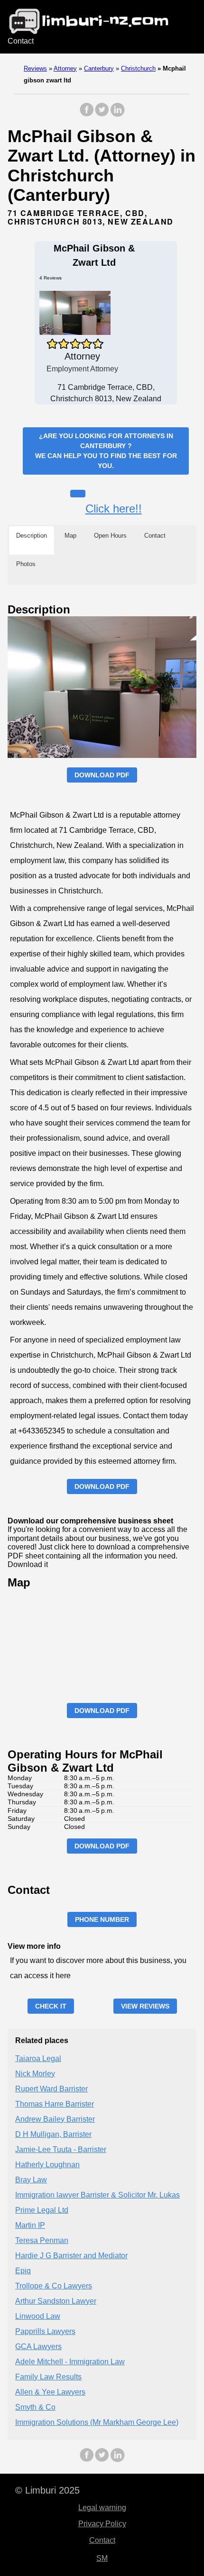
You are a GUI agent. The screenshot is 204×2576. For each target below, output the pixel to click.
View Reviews (145, 2006)
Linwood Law (38, 2316)
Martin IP (30, 2225)
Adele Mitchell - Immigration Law (70, 2362)
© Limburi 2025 (47, 2490)
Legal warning (102, 2508)
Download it (28, 1564)
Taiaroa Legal (38, 2058)
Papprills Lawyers (45, 2331)
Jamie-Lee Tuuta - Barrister (61, 2149)
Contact (21, 41)
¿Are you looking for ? (106, 451)
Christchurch (138, 68)
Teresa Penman (42, 2240)
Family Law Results (48, 2377)
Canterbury (99, 68)
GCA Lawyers (38, 2346)
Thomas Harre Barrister (55, 2104)
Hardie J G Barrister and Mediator (71, 2256)
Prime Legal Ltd (42, 2210)
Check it (51, 2006)
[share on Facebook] (87, 114)
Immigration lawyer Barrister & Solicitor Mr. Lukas (97, 2195)
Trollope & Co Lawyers (54, 2286)
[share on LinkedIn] (117, 114)
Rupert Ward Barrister (51, 2089)
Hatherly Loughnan (47, 2165)
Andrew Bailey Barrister (55, 2119)
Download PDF (102, 775)
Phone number (102, 1919)
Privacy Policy (102, 2524)
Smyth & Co (35, 2407)
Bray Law (31, 2180)
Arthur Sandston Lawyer (56, 2301)
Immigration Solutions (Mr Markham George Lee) (97, 2422)
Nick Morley (35, 2074)
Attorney (65, 68)
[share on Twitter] (102, 114)
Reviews (35, 68)
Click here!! (114, 509)
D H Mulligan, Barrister (53, 2134)
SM (102, 2558)
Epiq (23, 2271)
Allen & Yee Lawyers (50, 2392)
